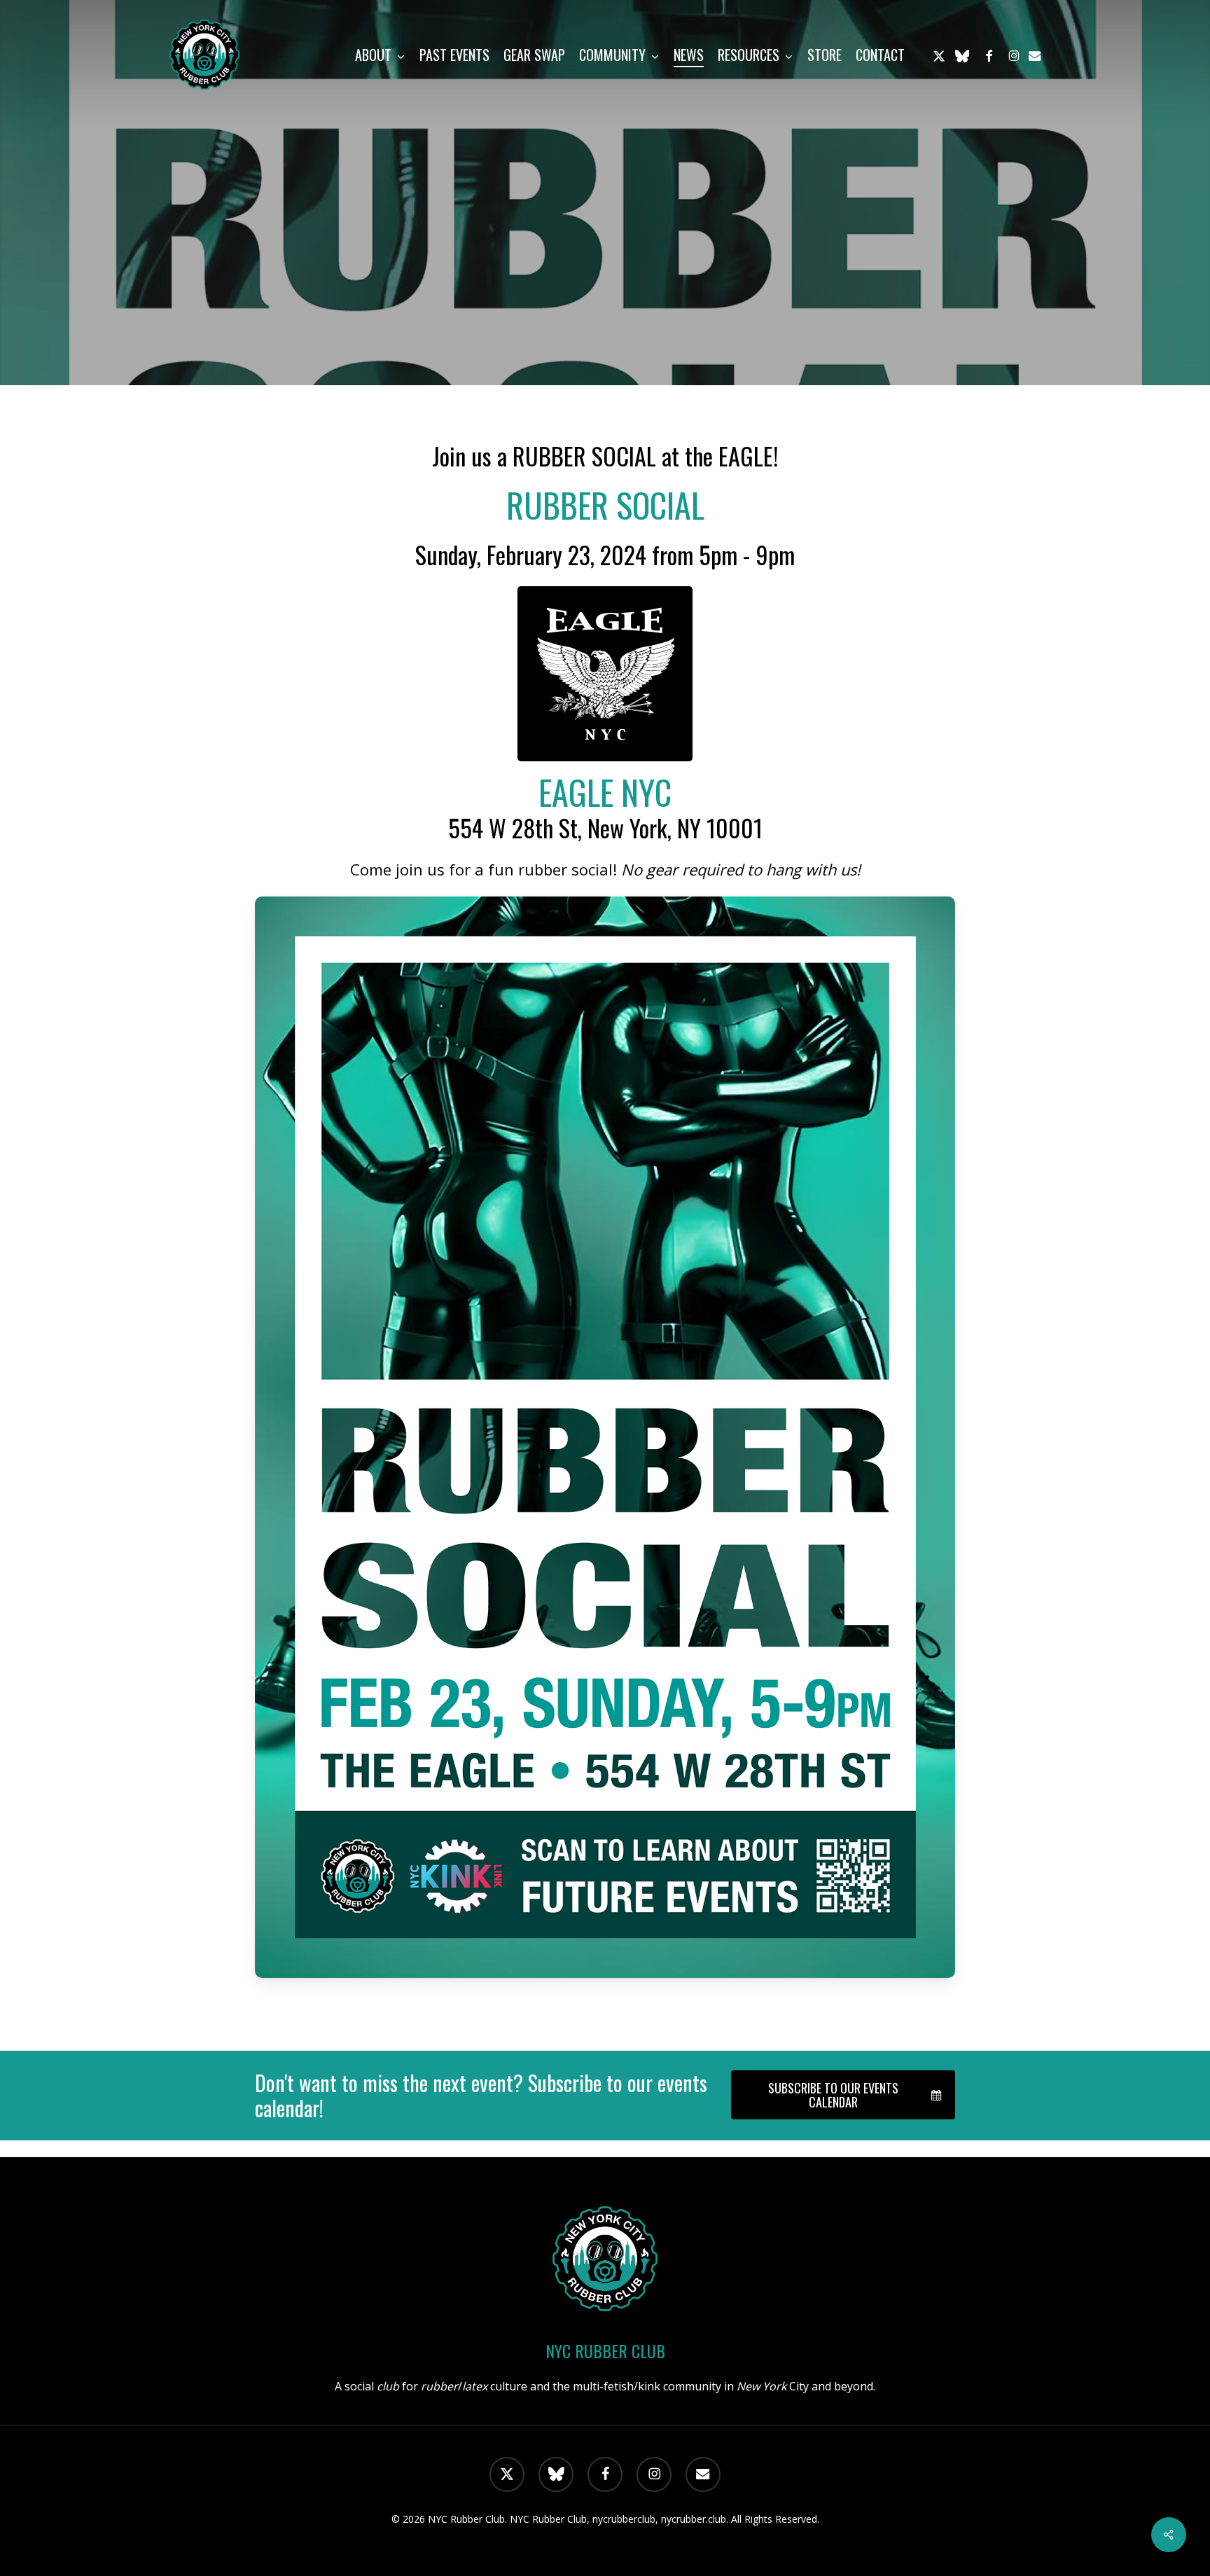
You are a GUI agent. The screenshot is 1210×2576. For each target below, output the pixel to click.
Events (605, 321)
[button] (843, 2095)
